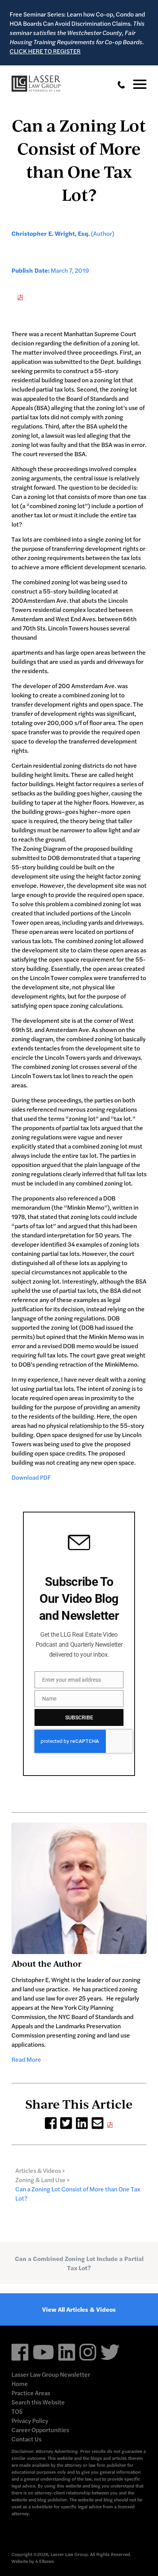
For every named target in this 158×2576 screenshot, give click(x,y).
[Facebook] (51, 2122)
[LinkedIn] (82, 2122)
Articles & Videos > (40, 2170)
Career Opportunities (40, 2430)
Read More (26, 2059)
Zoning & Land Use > (42, 2180)
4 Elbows (45, 2561)
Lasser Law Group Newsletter (51, 2374)
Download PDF (31, 1477)
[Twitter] (66, 2122)
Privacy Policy (30, 2420)
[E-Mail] (98, 2122)
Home (20, 2383)
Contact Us (26, 2439)
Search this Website (38, 2402)
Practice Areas (31, 2393)
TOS (17, 2411)
